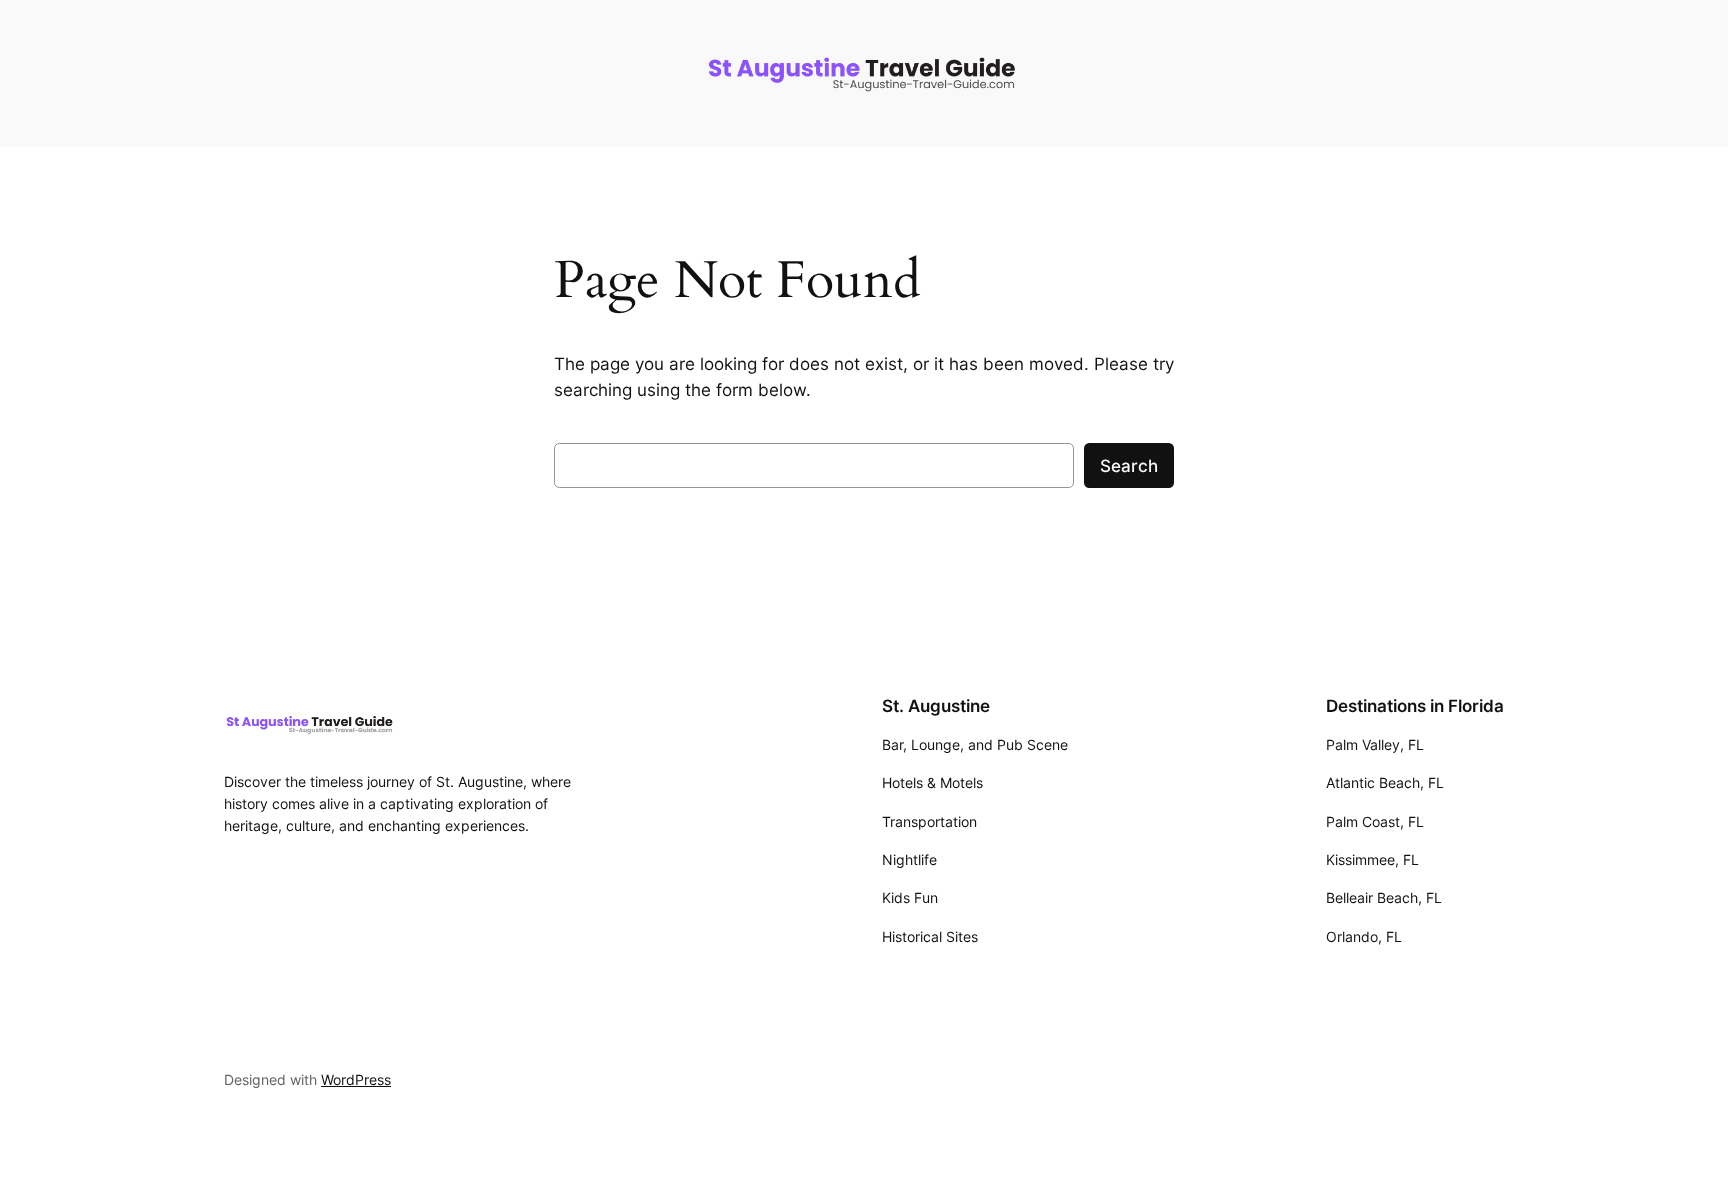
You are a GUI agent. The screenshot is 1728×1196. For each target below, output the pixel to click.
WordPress (356, 1079)
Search (1129, 466)
